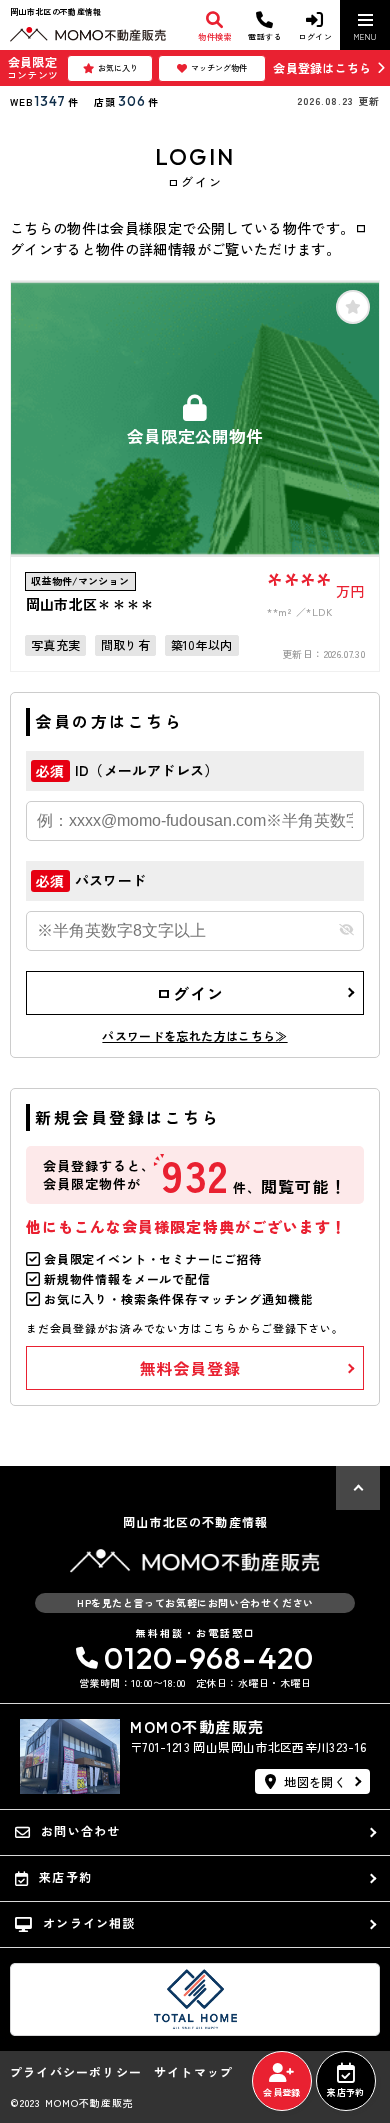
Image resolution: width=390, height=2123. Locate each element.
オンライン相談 (89, 1922)
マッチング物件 (219, 67)
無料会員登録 (190, 1368)
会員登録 (281, 2092)
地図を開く (315, 1781)
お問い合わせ (80, 1830)
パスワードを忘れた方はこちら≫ (194, 1035)
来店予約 (345, 2092)
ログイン (189, 993)
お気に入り (118, 67)
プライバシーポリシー (76, 2072)
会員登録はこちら (322, 67)
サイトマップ (193, 2072)
